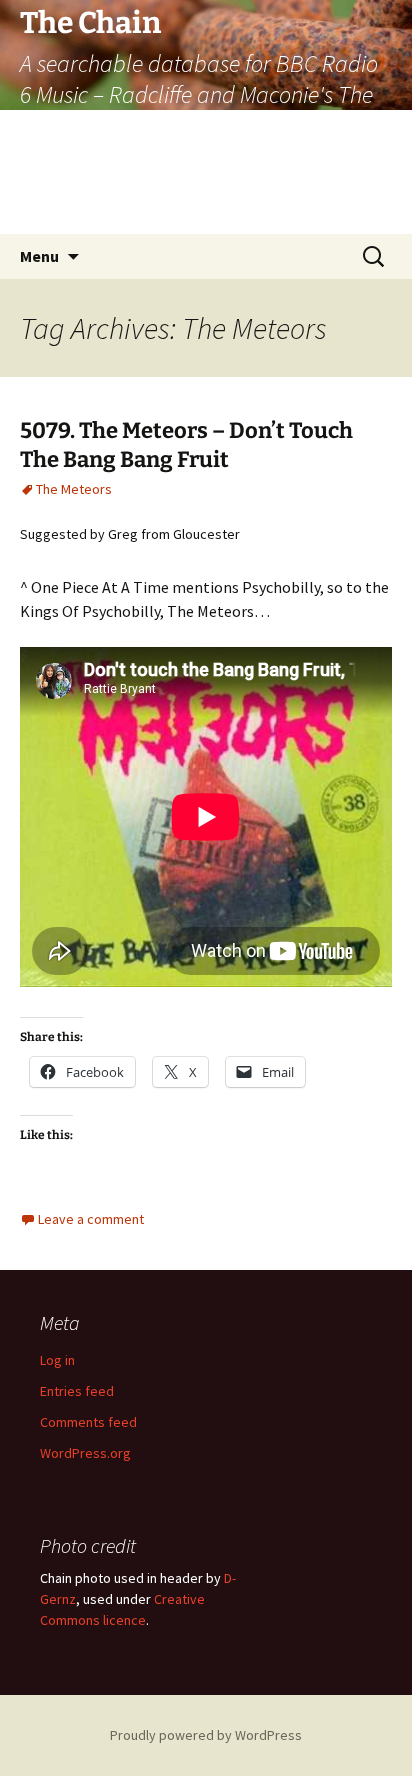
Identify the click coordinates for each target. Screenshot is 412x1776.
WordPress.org (85, 1453)
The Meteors (74, 489)
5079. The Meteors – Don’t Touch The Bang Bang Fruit (186, 445)
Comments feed (88, 1422)
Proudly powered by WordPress (206, 1735)
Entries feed (77, 1391)
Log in (57, 1360)
